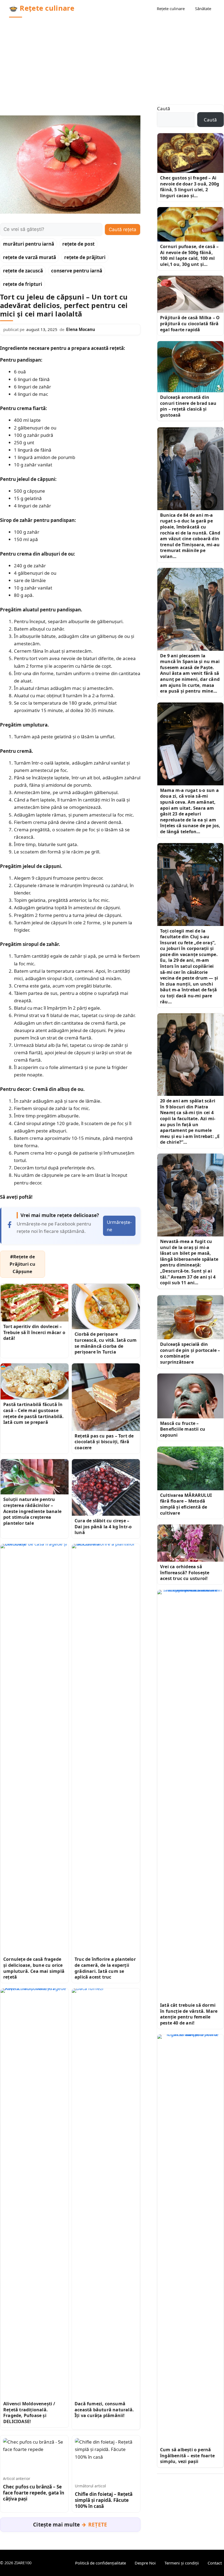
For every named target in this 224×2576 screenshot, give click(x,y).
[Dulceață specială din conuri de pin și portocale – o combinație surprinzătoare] (190, 1317)
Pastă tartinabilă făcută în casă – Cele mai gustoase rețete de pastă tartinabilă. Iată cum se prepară (34, 1413)
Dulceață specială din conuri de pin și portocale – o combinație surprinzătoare (190, 1353)
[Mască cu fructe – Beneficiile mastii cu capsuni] (190, 1396)
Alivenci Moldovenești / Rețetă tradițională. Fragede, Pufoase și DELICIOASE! (29, 2413)
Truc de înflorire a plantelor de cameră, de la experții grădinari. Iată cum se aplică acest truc (105, 1968)
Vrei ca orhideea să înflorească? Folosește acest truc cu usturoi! (185, 1572)
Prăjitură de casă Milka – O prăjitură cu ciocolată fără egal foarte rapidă (190, 323)
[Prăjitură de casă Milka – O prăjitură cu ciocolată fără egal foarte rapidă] (190, 294)
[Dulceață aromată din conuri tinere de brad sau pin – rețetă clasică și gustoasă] (190, 367)
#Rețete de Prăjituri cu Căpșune (22, 1264)
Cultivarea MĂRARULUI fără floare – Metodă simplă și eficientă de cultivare (186, 1504)
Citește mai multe (70, 2525)
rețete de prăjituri (85, 257)
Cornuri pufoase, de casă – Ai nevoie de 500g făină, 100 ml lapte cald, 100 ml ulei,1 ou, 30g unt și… (189, 255)
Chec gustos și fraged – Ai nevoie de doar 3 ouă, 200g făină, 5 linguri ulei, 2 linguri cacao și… (190, 187)
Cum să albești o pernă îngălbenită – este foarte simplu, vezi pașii (187, 2456)
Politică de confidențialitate (101, 2563)
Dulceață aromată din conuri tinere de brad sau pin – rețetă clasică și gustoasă (188, 406)
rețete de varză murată (30, 257)
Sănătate (203, 8)
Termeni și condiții (182, 2563)
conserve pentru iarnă (77, 271)
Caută (164, 108)
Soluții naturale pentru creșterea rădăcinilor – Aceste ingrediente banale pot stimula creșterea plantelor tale (32, 1511)
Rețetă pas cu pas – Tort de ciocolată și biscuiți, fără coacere (104, 1442)
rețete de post (78, 244)
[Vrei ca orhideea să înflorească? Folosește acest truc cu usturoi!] (190, 1543)
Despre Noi (145, 2563)
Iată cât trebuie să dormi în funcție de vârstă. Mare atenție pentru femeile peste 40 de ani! (189, 2014)
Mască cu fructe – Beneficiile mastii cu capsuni (183, 1429)
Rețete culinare (171, 8)
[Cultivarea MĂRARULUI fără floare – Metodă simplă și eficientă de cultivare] (190, 1468)
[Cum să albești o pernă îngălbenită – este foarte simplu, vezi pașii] (190, 2240)
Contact (215, 2563)
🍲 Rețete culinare (42, 8)
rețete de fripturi (23, 284)
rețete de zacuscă (23, 271)
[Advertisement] (112, 58)
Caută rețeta (123, 230)
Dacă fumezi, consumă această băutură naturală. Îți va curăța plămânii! (104, 2410)
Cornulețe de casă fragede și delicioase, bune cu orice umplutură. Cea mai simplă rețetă (34, 1968)
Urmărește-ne (119, 1226)
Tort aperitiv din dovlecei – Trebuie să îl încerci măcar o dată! (34, 1332)
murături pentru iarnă (29, 244)
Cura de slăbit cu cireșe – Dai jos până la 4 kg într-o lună (103, 1527)
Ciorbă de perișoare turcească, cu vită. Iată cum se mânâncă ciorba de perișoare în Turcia (106, 1343)
